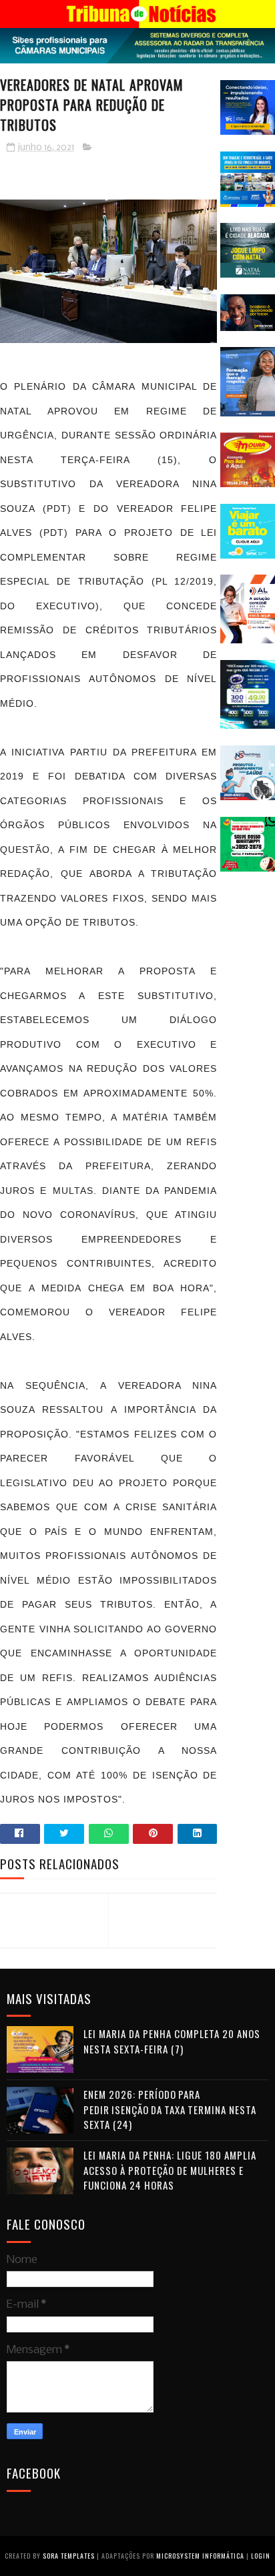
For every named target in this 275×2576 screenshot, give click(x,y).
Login (261, 2556)
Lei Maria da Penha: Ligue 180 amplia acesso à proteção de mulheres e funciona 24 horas (170, 2170)
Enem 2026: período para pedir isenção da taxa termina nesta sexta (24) (170, 2109)
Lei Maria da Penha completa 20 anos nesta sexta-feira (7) (172, 2041)
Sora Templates (69, 2556)
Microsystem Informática (200, 2556)
